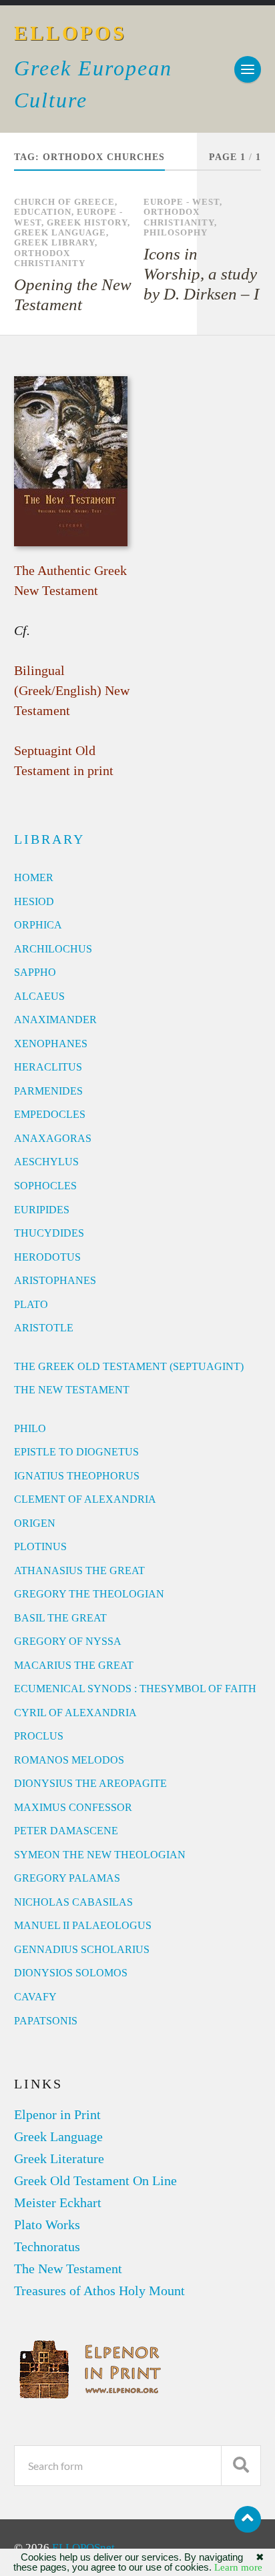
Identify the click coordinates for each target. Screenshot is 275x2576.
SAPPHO (35, 972)
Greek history (87, 223)
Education (43, 212)
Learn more (238, 2567)
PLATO (31, 1304)
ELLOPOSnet (83, 2548)
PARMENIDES (48, 1091)
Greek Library (54, 243)
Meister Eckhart (58, 2202)
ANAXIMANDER (55, 1020)
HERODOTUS (47, 1257)
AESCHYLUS (46, 1162)
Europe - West (182, 202)
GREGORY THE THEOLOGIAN (89, 1594)
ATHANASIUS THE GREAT (79, 1570)
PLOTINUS (40, 1546)
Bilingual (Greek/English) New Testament (72, 690)
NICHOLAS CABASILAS (73, 1902)
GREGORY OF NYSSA (68, 1641)
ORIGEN (35, 1523)
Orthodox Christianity (50, 258)
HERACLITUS (48, 1067)
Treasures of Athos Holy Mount (99, 2291)
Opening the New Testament (73, 294)
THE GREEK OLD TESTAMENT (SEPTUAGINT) (129, 1366)
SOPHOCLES (45, 1186)
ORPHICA (38, 925)
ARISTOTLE (44, 1328)
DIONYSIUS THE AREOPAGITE (90, 1783)
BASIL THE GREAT (60, 1618)
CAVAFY (35, 1997)
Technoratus (47, 2246)
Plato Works (47, 2224)
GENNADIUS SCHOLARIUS (82, 1949)
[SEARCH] (241, 2466)
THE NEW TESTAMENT (72, 1390)
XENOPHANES (51, 1044)
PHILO (30, 1428)
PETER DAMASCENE (66, 1831)
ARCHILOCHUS (53, 949)
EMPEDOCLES (50, 1114)
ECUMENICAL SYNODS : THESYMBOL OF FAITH (135, 1689)
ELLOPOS (70, 33)
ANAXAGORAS (53, 1138)
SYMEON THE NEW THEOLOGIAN (100, 1855)
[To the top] (248, 2519)
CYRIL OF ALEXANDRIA (75, 1713)
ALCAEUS (39, 996)
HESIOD (34, 901)
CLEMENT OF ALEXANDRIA (85, 1499)
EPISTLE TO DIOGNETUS (76, 1452)
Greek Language (60, 233)
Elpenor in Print (57, 2114)
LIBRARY (49, 839)
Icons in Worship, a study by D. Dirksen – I (201, 274)
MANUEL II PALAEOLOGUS (83, 1925)
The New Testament (68, 2269)
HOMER (34, 877)
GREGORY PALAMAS (67, 1878)
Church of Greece (64, 202)
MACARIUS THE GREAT (74, 1665)
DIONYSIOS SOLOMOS (71, 1973)
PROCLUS (39, 1736)
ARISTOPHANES (55, 1280)
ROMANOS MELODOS (69, 1760)
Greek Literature (59, 2158)
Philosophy (176, 233)
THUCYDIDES (49, 1233)
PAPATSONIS (46, 2021)
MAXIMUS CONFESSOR (73, 1807)
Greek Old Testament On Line (95, 2180)
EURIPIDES (42, 1210)
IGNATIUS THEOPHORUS (77, 1476)
